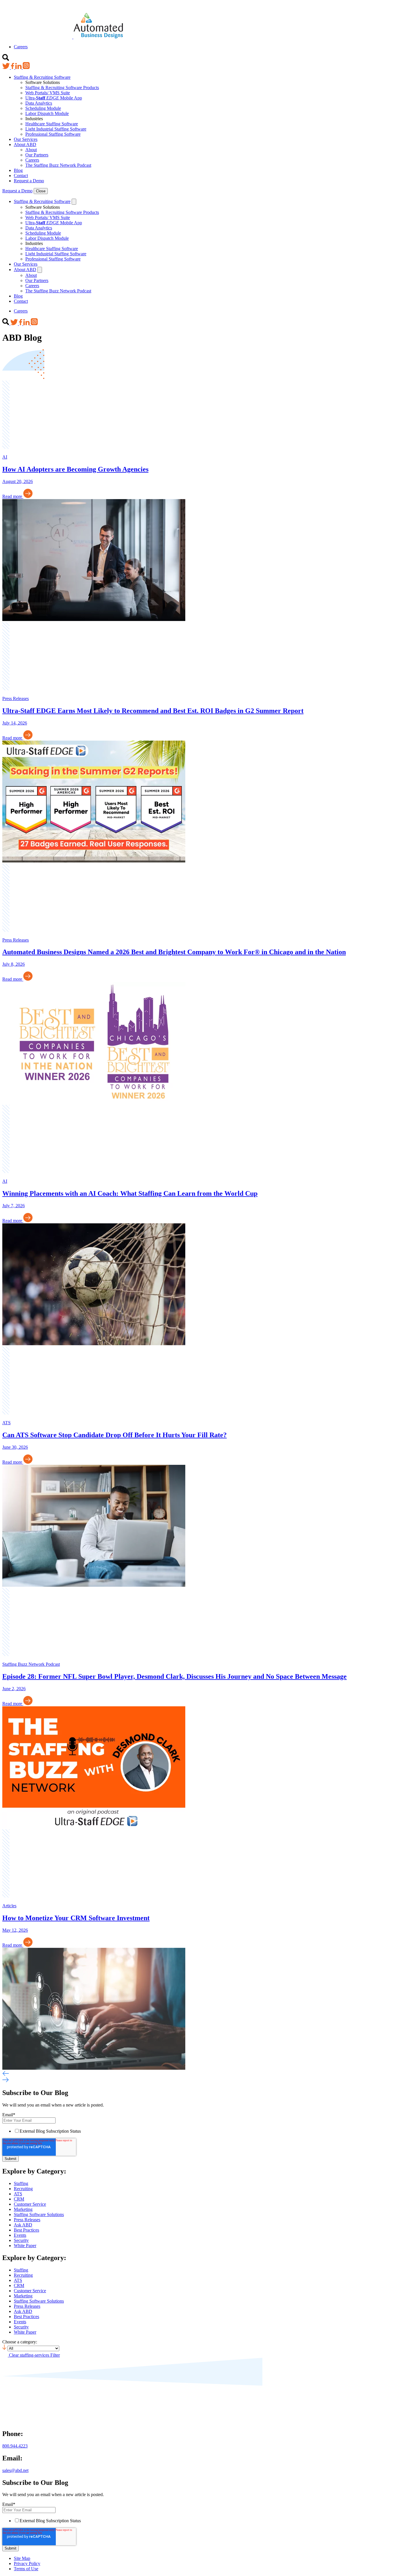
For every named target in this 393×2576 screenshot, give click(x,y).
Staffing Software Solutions (39, 2214)
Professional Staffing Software (53, 134)
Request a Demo (29, 181)
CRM (19, 2199)
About (31, 150)
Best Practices (26, 2230)
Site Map (22, 2558)
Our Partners (37, 155)
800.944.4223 (15, 2446)
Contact (21, 176)
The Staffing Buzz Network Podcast (58, 165)
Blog (18, 170)
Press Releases (27, 2220)
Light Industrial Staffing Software (56, 129)
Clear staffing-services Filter (34, 2355)
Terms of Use (26, 2569)
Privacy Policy (27, 2563)
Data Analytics (39, 103)
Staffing (21, 2183)
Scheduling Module (43, 108)
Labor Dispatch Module (47, 113)
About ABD (25, 144)
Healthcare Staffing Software (52, 124)
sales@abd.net (15, 2470)
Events (20, 2235)
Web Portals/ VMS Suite (48, 93)
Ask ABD (23, 2225)
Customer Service (30, 2204)
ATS (18, 2194)
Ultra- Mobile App (54, 98)
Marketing (23, 2209)
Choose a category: (20, 2342)
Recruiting (23, 2189)
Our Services (26, 139)
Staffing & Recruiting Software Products (62, 88)
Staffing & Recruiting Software (42, 77)
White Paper (25, 2246)
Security (21, 2240)
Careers (21, 47)
